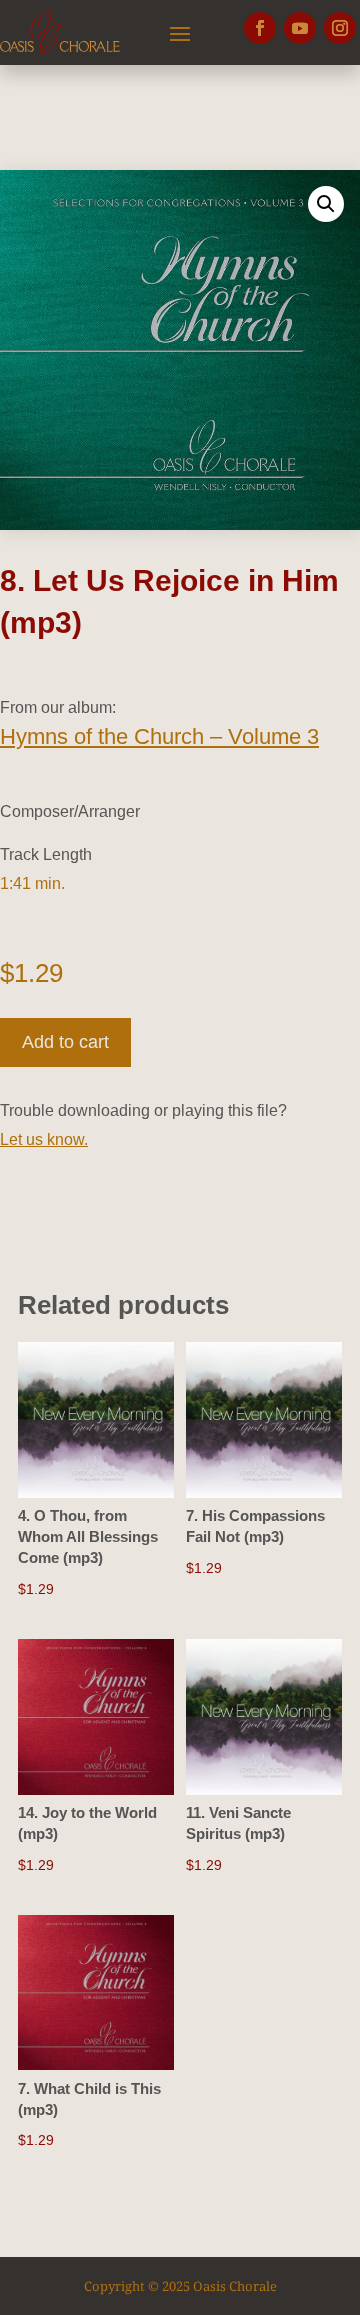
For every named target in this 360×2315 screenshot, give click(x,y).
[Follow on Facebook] (260, 28)
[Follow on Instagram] (340, 28)
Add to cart (65, 1042)
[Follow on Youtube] (300, 28)
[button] (326, 204)
